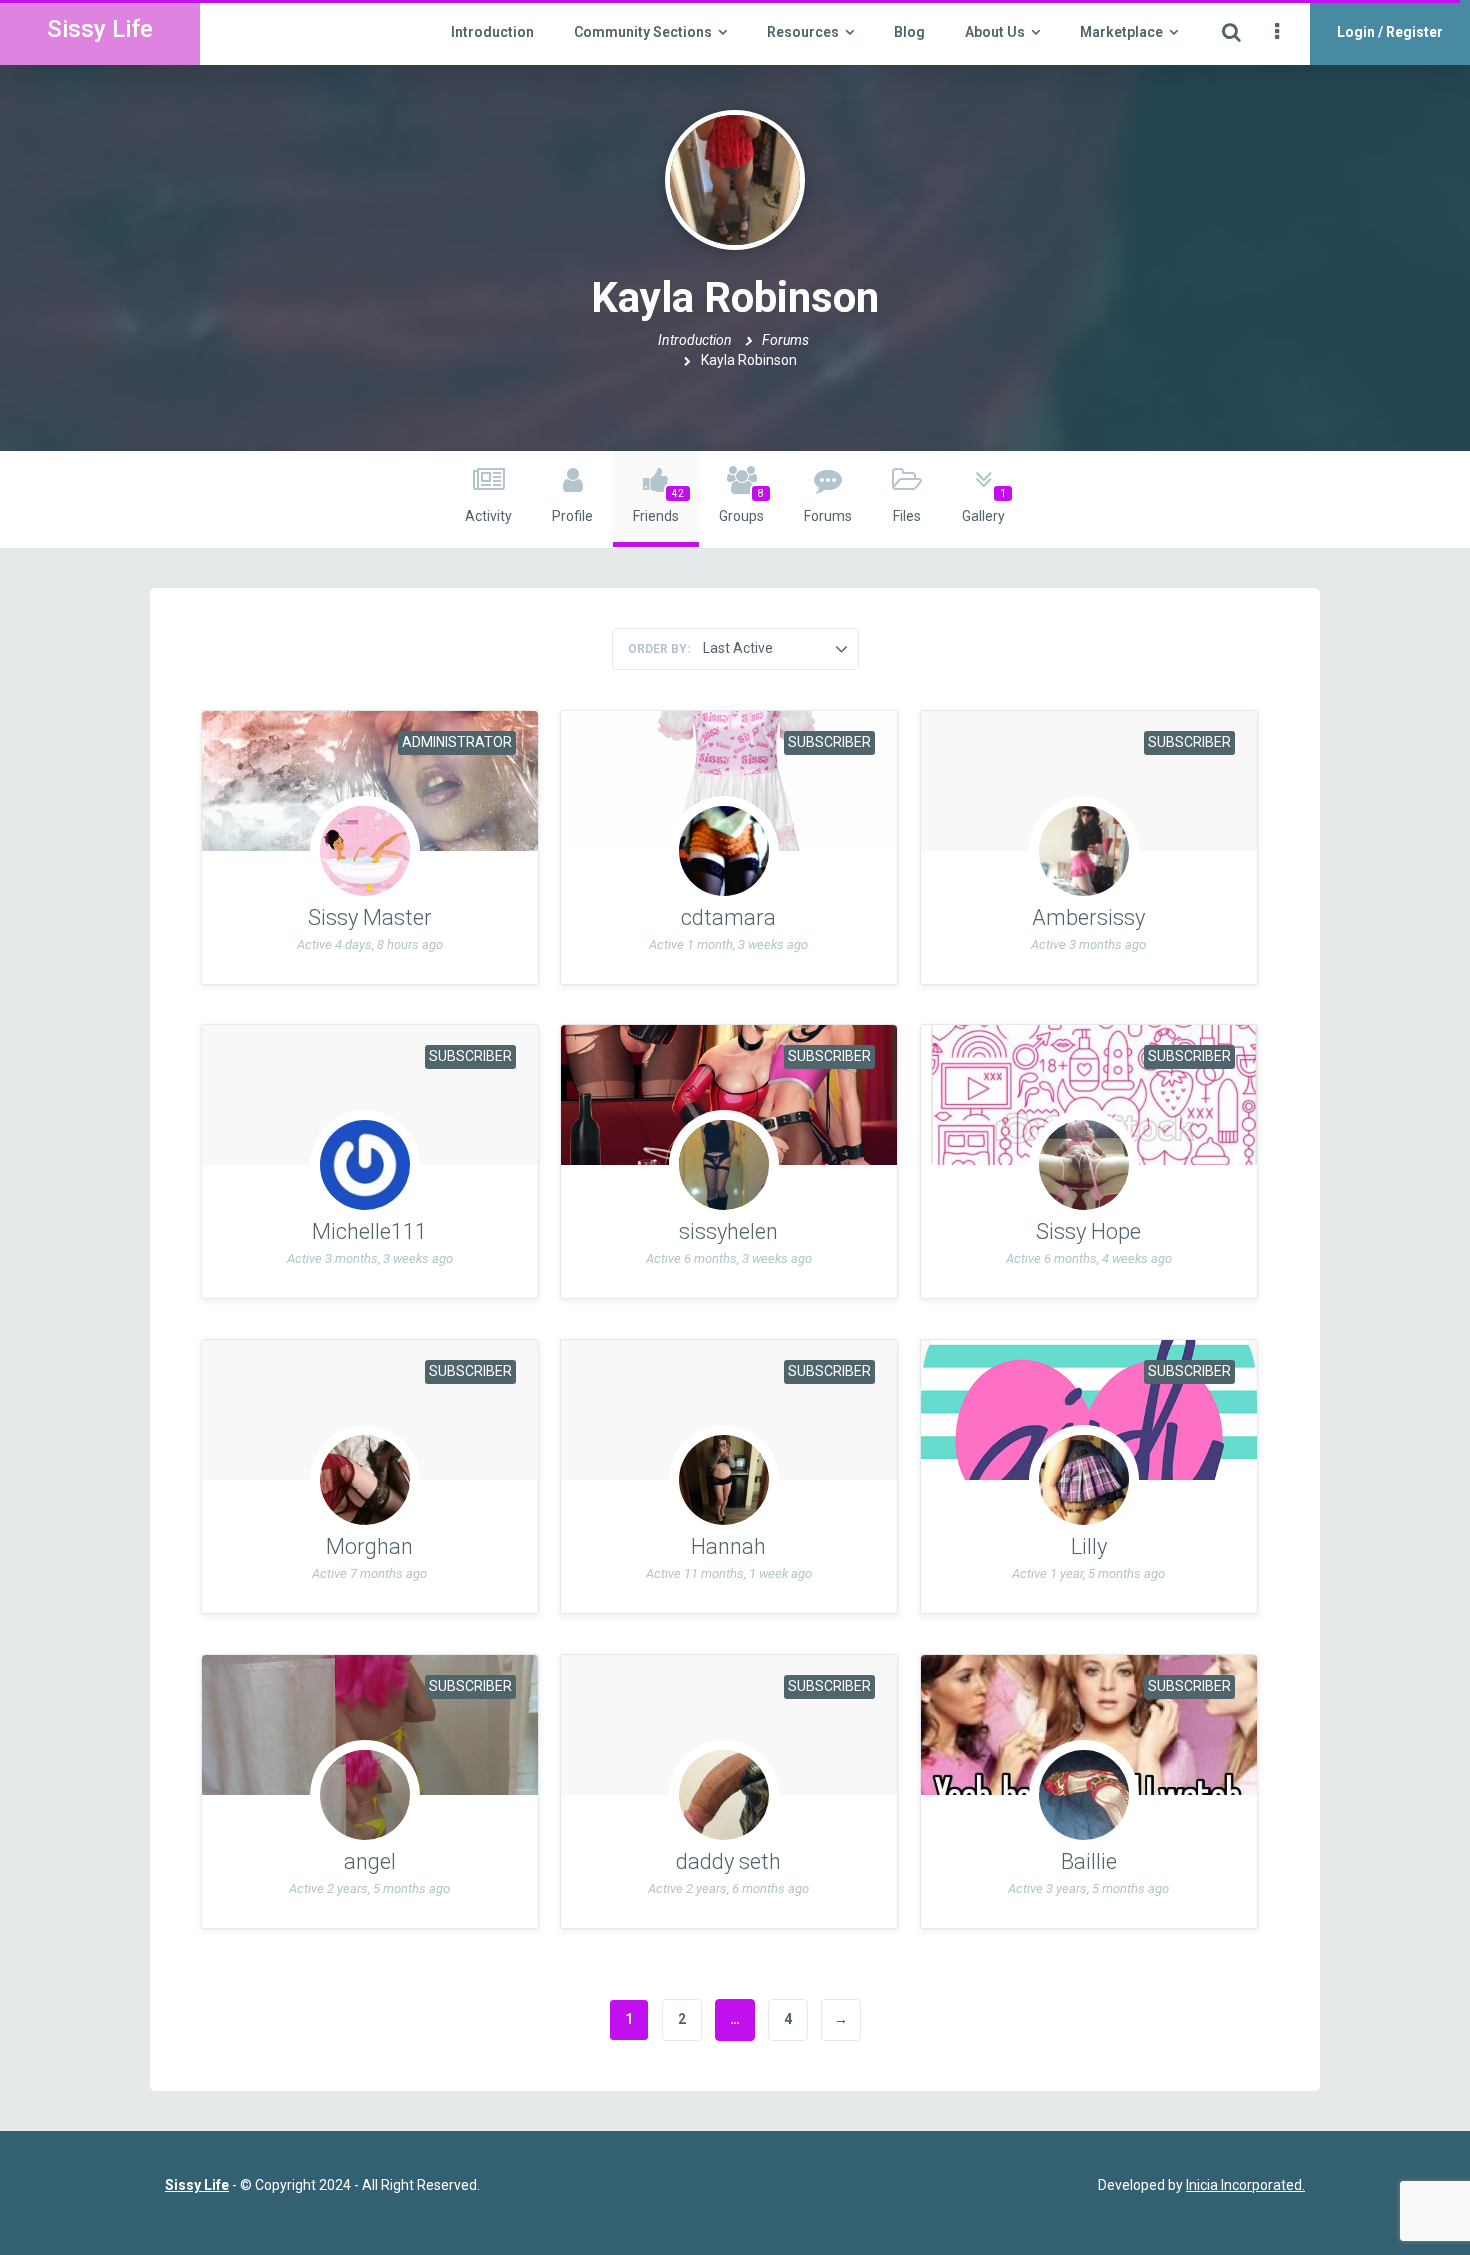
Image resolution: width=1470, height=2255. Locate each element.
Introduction (492, 32)
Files (907, 516)
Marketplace (1121, 32)
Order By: (659, 649)
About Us (995, 32)
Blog (909, 32)
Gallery (984, 506)
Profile (572, 516)
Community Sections (643, 32)
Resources (803, 32)
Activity (488, 516)
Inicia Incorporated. (1245, 2185)
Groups (741, 506)
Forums (785, 340)
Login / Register (1390, 32)
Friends (658, 506)
